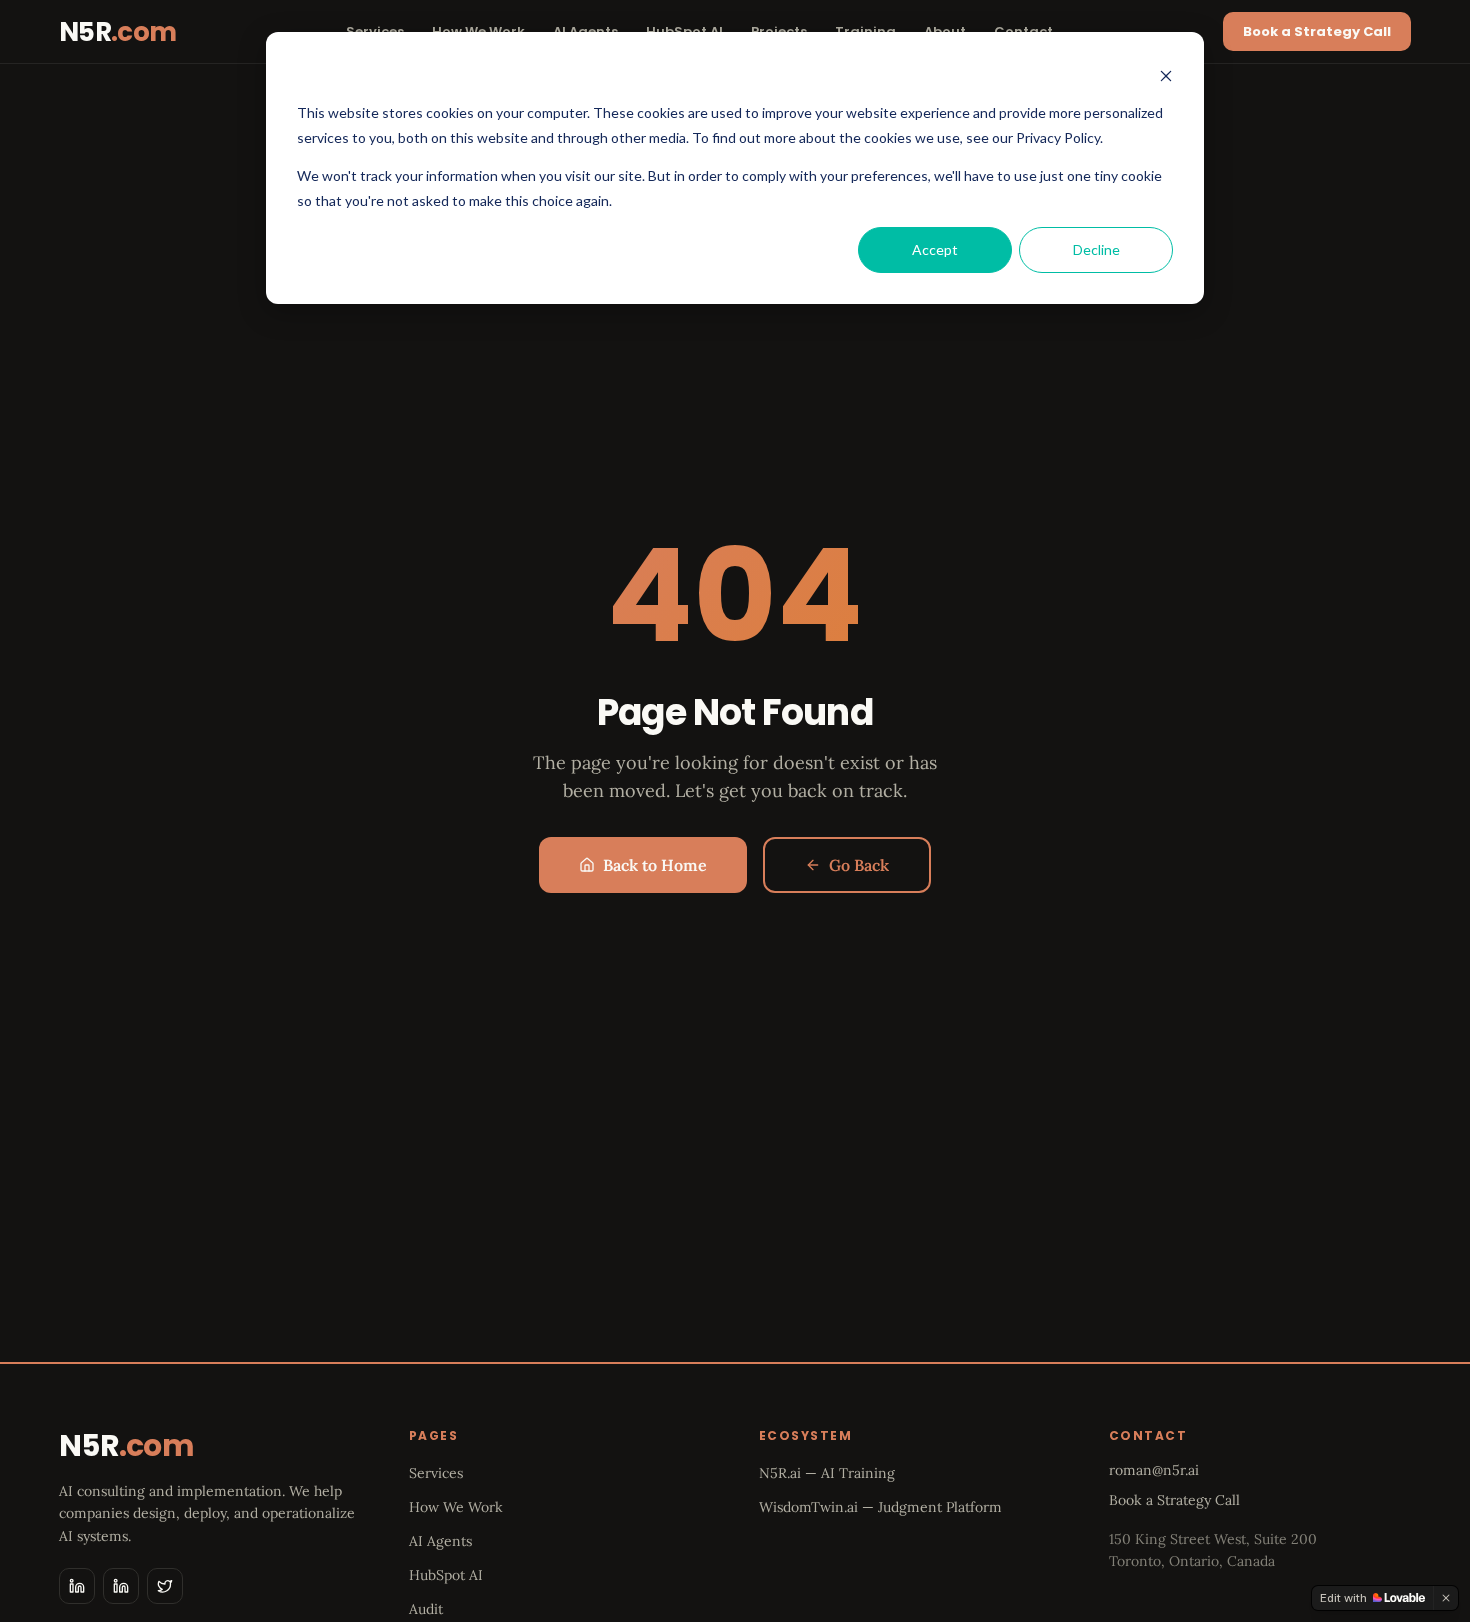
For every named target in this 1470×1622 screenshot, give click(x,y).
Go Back (859, 865)
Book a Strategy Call (1317, 31)
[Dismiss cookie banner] (1166, 75)
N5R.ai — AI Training (827, 1473)
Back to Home (655, 865)
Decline (1096, 249)
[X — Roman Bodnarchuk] (165, 1586)
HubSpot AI (446, 1575)
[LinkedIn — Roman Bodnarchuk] (121, 1586)
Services (436, 1473)
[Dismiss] (1446, 1598)
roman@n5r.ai (1154, 1470)
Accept (935, 249)
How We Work (456, 1507)
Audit (426, 1609)
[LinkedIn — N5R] (77, 1586)
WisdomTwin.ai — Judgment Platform (880, 1507)
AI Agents (440, 1541)
